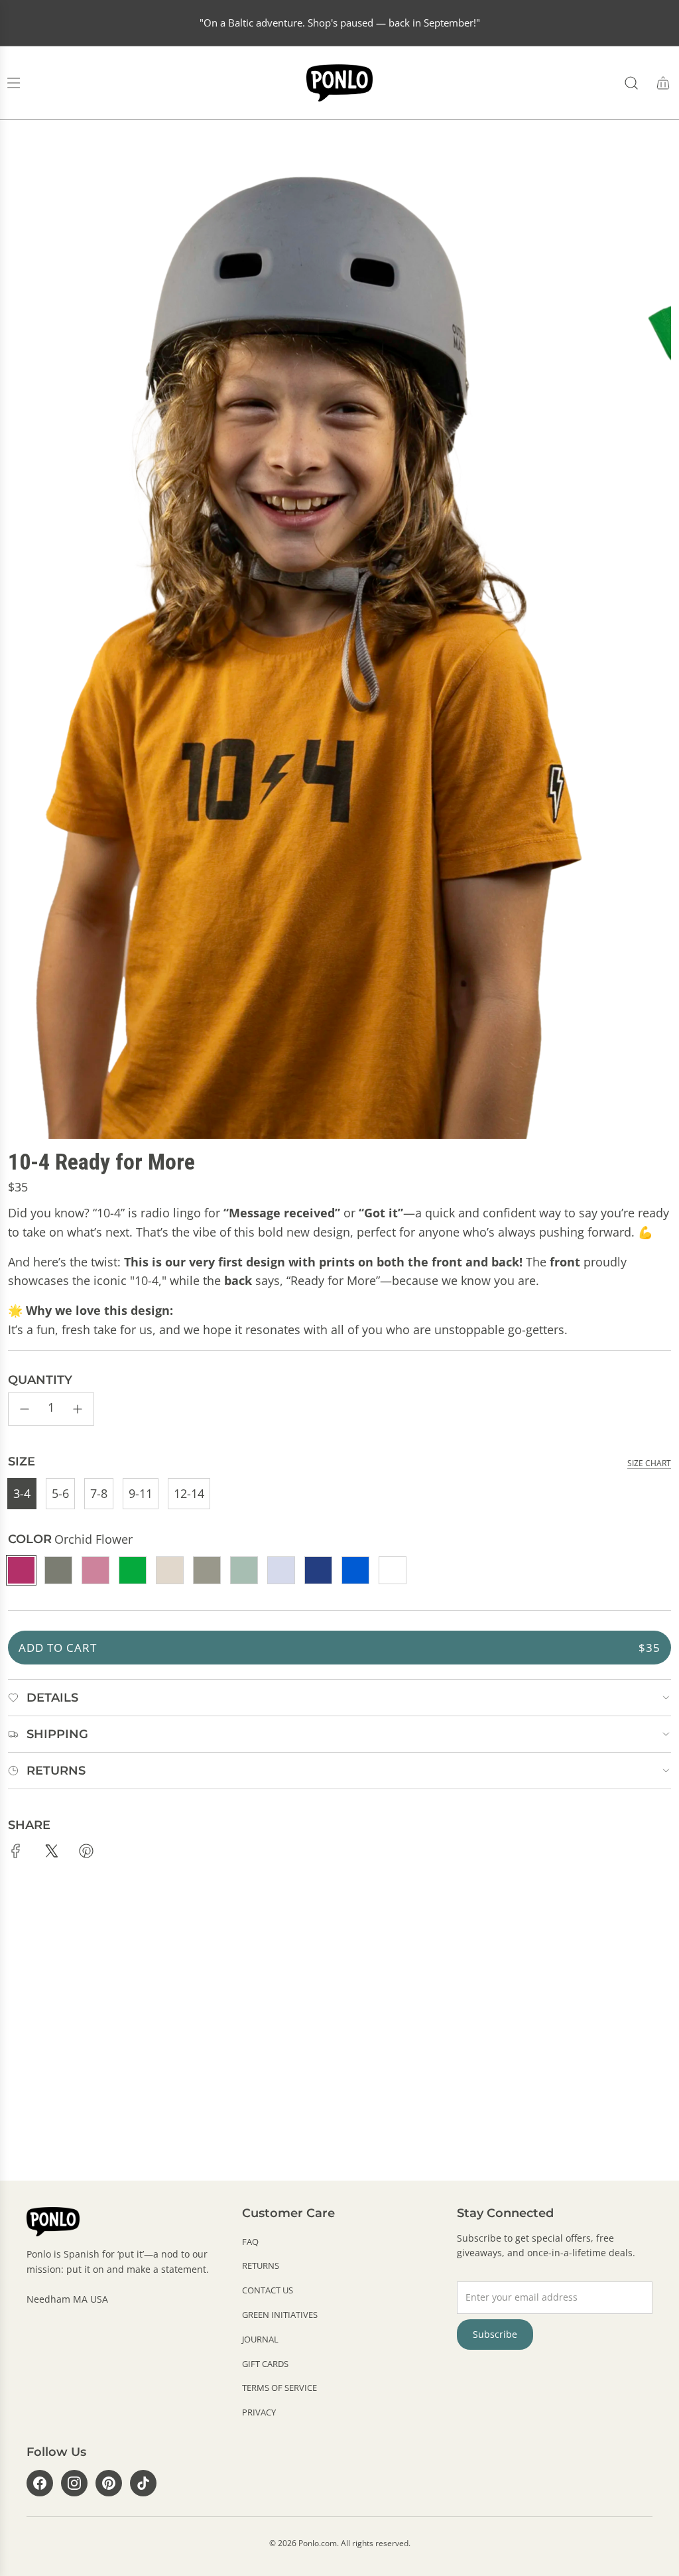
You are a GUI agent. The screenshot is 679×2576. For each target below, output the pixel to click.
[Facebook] (40, 2483)
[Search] (631, 83)
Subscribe (495, 2334)
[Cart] (663, 83)
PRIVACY (259, 2412)
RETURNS (261, 2266)
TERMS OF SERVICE (279, 2388)
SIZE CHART (649, 1463)
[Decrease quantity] (25, 1409)
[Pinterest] (109, 2483)
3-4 (22, 1493)
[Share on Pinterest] (86, 1854)
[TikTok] (143, 2483)
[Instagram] (74, 2483)
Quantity (40, 1380)
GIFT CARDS (265, 2364)
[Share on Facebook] (16, 1854)
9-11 (141, 1493)
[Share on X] (51, 1854)
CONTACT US (268, 2290)
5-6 (60, 1493)
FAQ (250, 2242)
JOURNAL (260, 2339)
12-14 (189, 1493)
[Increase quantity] (78, 1409)
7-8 (99, 1493)
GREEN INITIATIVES (280, 2315)
